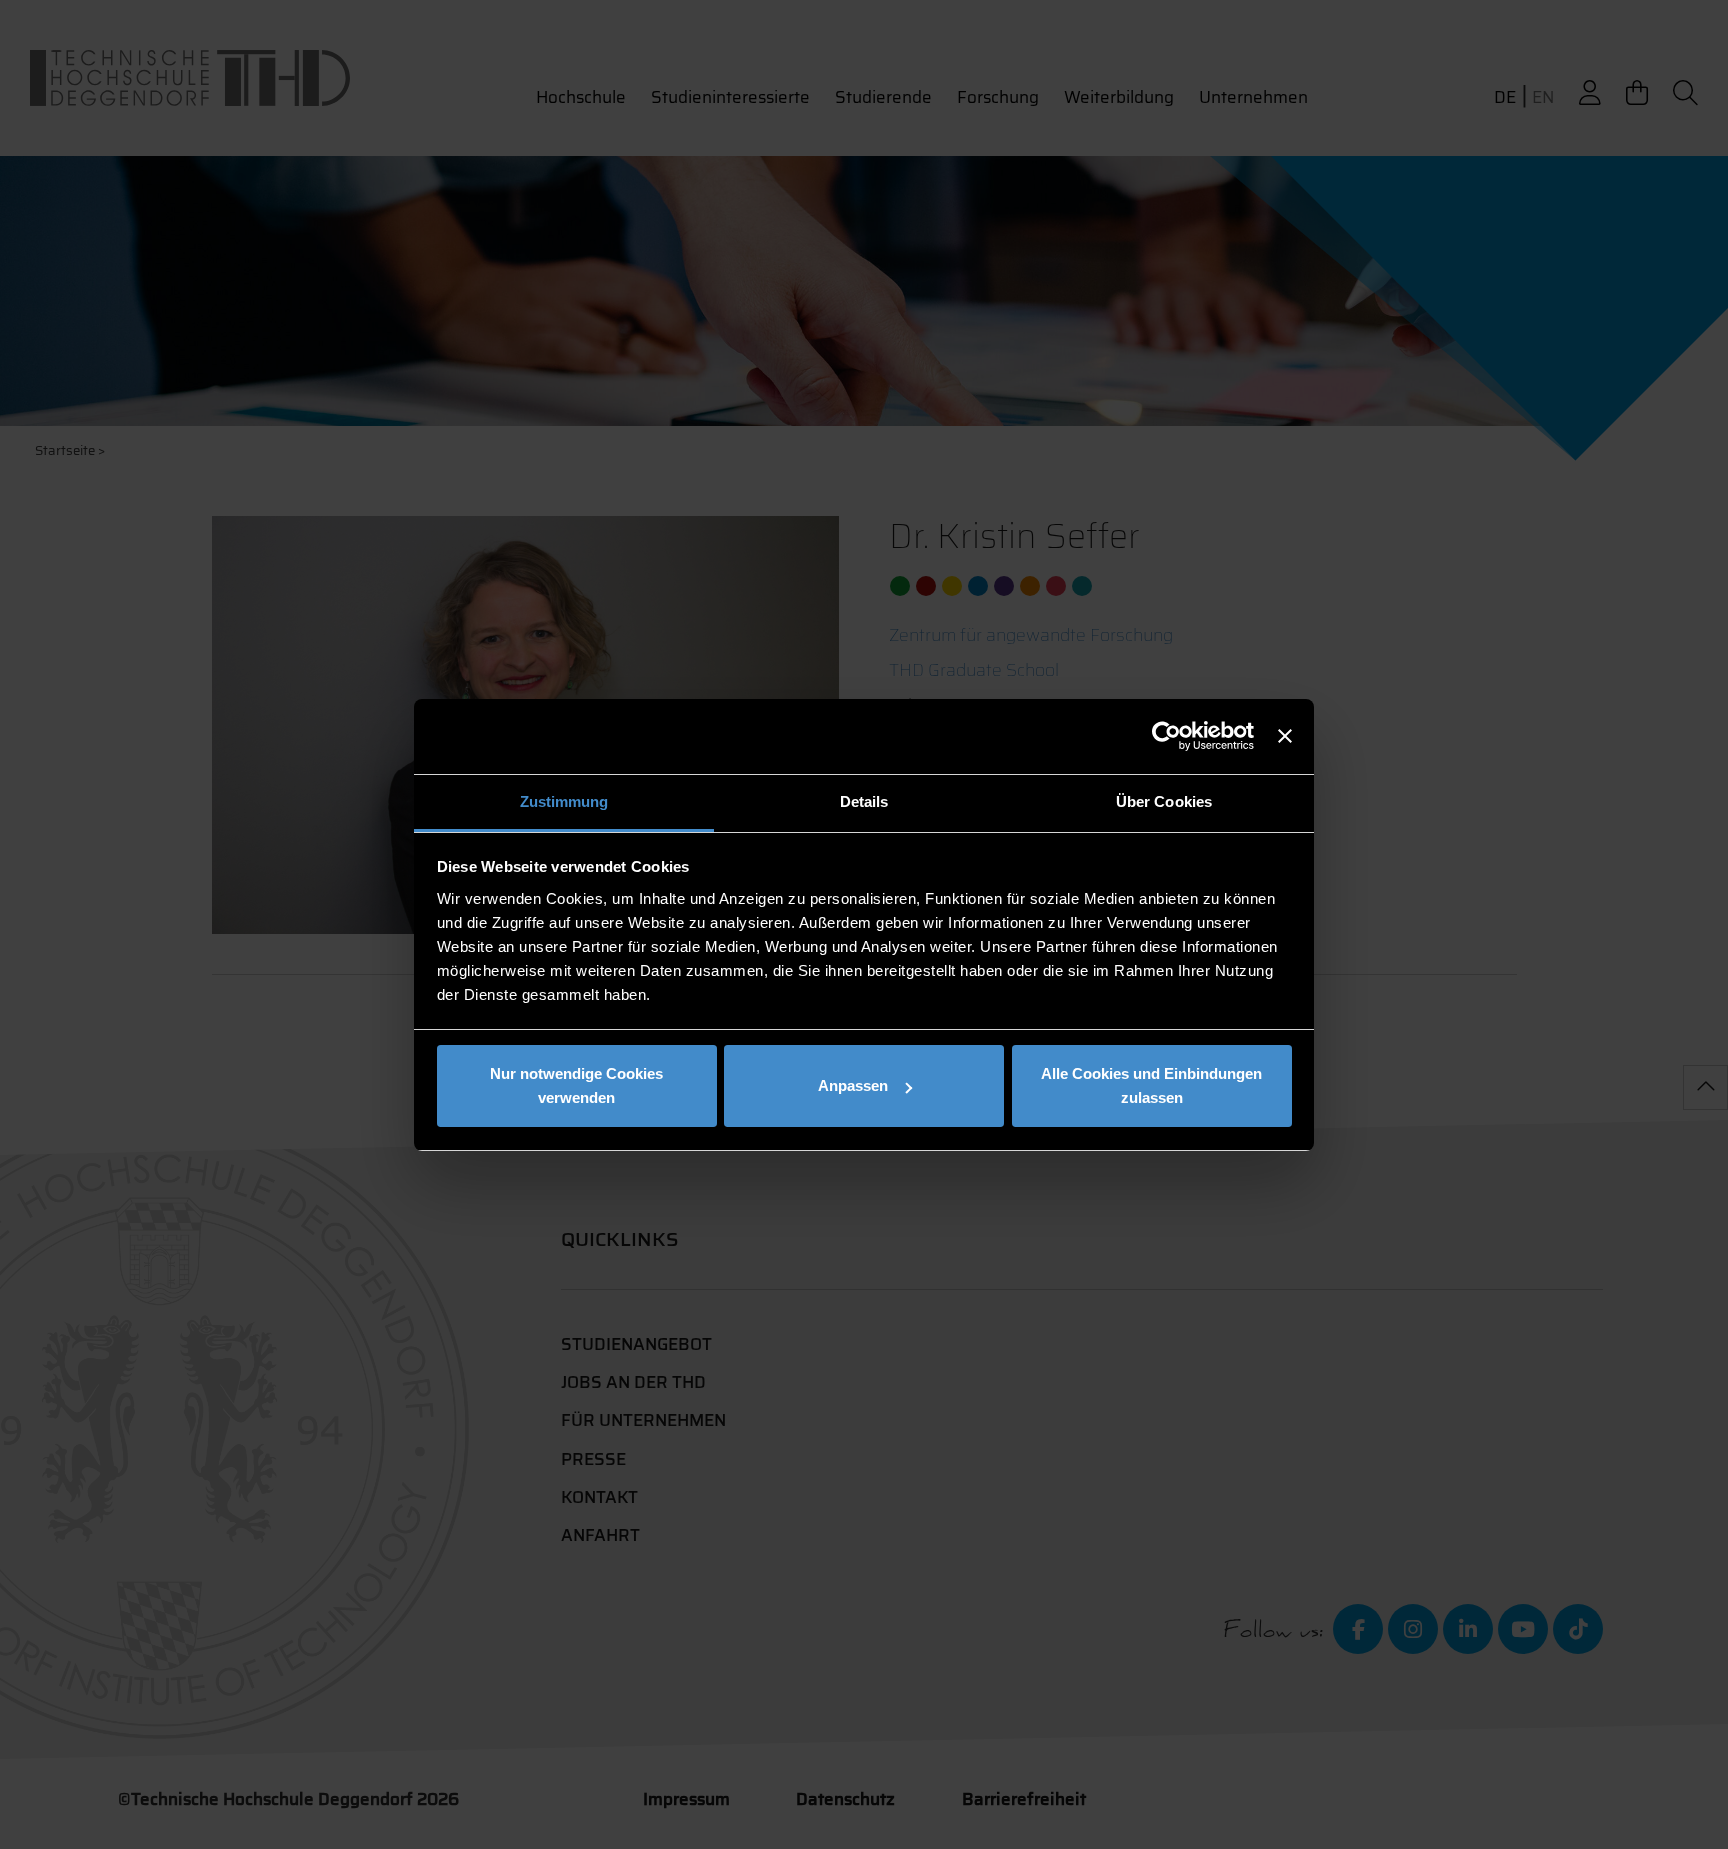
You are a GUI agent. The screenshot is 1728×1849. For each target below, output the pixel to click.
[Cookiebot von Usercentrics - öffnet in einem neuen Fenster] (1166, 736)
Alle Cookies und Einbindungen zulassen (1151, 1085)
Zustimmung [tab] (564, 801)
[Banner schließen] (1285, 736)
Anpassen (853, 1085)
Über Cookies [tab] (1164, 801)
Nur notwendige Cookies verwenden (576, 1085)
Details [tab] (864, 801)
